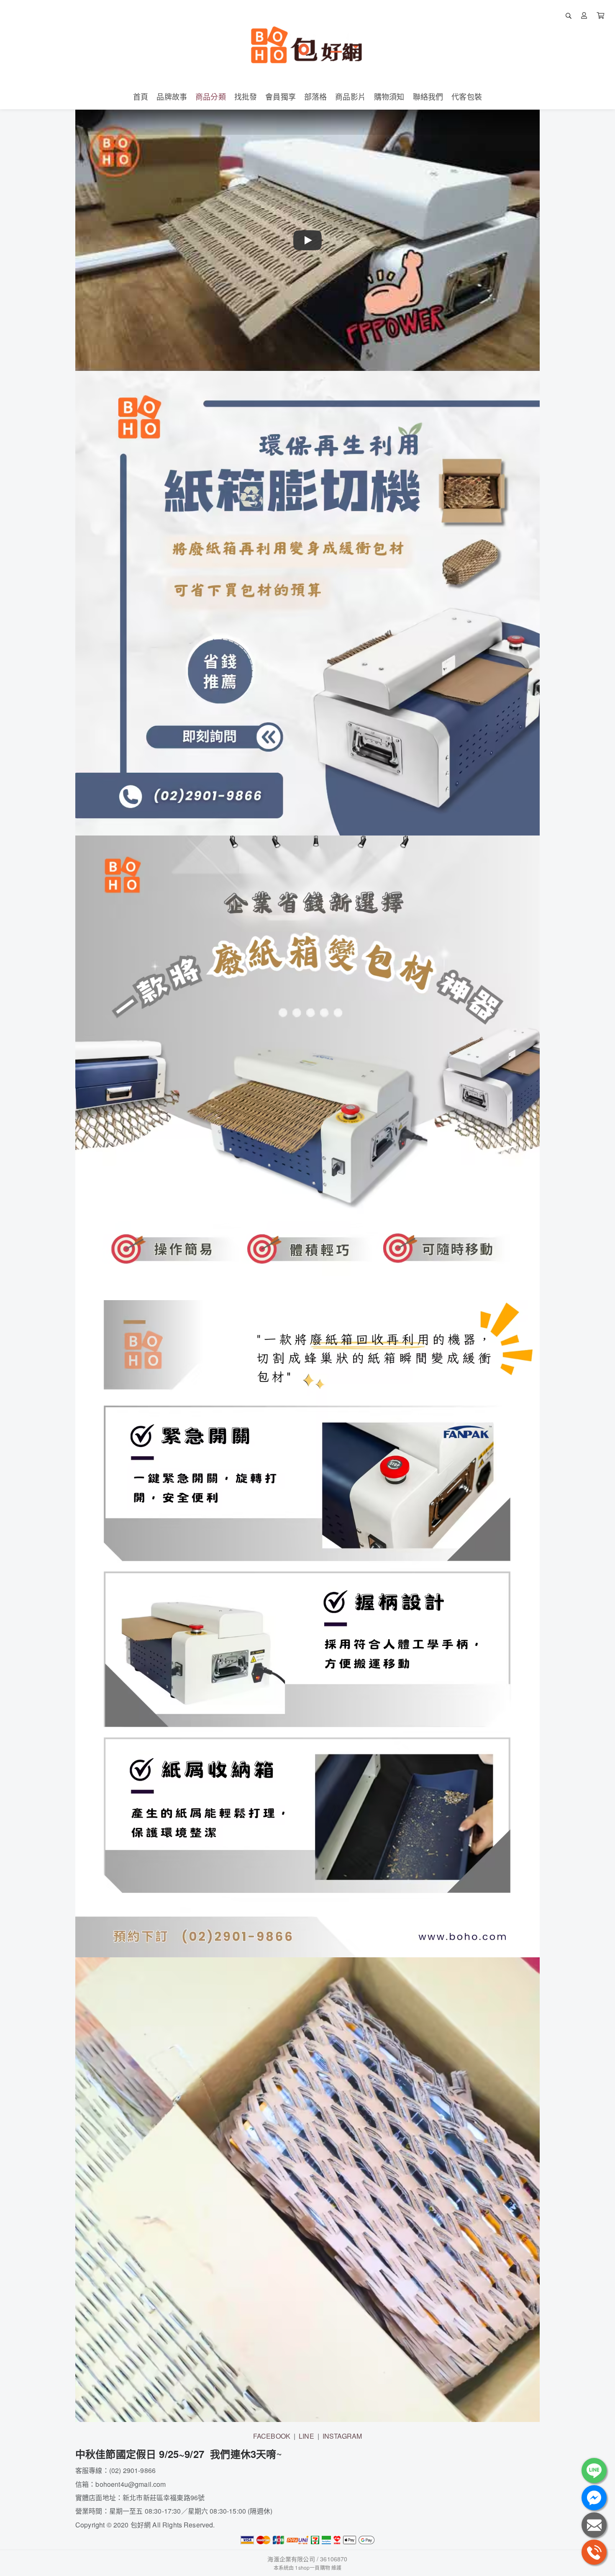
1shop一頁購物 (312, 2567)
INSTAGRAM (342, 2436)
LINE (306, 2436)
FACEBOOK (272, 2436)
